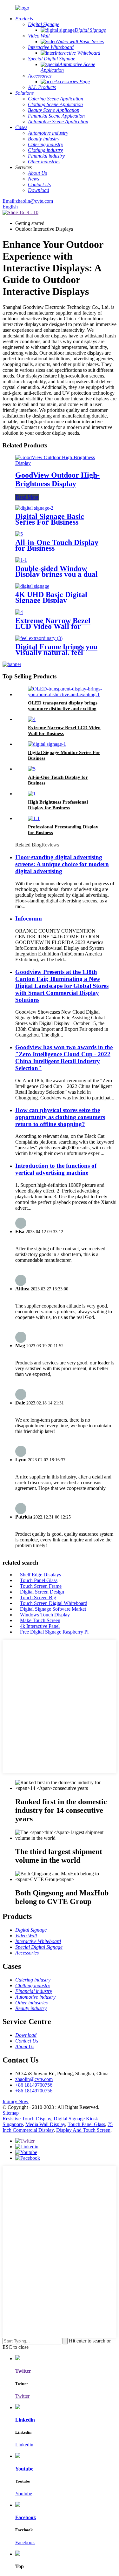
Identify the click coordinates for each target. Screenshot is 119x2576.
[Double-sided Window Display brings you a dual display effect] (21, 560)
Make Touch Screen (40, 1620)
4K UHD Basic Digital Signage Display (51, 597)
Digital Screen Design (42, 1592)
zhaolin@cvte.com (34, 2079)
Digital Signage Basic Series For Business (50, 519)
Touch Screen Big (38, 1597)
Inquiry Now (16, 2101)
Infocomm (29, 918)
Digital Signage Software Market (53, 1609)
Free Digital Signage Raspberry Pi (54, 1632)
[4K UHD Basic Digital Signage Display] (32, 586)
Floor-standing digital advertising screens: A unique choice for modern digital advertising (62, 864)
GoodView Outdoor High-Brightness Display (57, 479)
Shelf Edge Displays (40, 1575)
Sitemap (11, 2113)
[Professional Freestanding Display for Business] (34, 818)
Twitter (22, 2396)
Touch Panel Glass (39, 1580)
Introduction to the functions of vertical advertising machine (56, 1169)
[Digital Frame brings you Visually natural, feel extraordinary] (39, 638)
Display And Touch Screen (83, 2130)
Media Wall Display (45, 2124)
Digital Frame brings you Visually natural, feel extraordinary (56, 652)
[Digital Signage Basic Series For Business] (34, 508)
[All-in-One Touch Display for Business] (19, 534)
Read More (27, 497)
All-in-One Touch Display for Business (57, 545)
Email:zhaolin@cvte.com (28, 201)
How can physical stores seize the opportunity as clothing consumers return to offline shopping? (60, 1117)
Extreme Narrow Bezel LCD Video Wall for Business (53, 626)
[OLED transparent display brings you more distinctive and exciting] (66, 694)
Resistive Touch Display (27, 2119)
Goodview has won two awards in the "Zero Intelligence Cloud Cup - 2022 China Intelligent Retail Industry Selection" (64, 1058)
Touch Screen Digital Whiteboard (54, 1603)
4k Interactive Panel (40, 1626)
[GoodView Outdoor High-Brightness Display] (60, 463)
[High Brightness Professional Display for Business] (32, 794)
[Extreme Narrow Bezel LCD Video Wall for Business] (19, 612)
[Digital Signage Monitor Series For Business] (47, 744)
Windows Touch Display (45, 1615)
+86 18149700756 (34, 2085)
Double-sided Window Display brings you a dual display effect (56, 574)
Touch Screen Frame (41, 1586)
